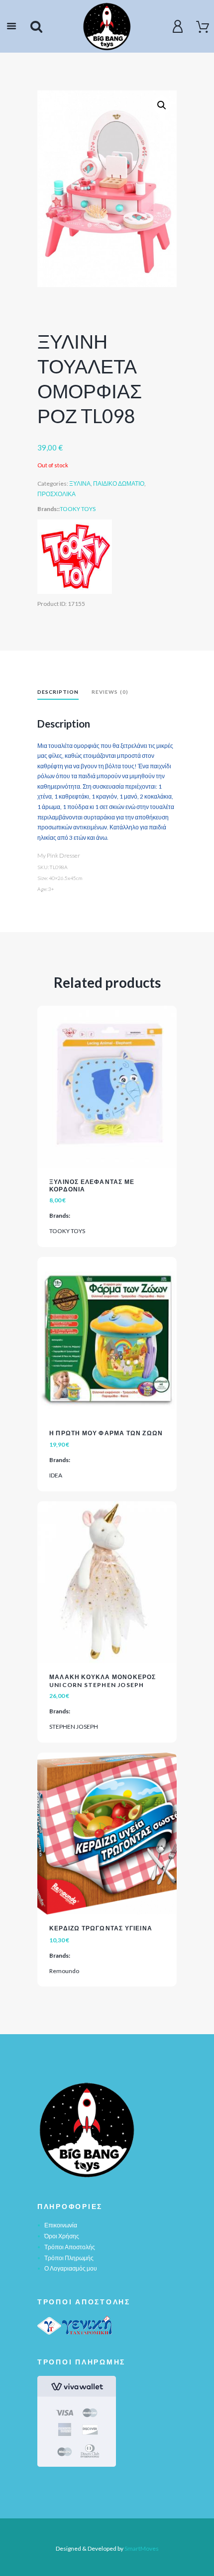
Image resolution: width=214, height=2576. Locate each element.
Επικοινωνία (61, 2225)
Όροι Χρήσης (62, 2236)
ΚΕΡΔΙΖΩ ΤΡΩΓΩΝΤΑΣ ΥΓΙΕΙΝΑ (101, 1928)
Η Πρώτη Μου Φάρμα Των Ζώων (106, 1433)
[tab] (58, 693)
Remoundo (64, 1971)
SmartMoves (142, 2548)
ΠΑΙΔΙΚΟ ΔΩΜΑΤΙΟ (119, 483)
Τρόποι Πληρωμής (69, 2258)
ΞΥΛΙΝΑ (80, 483)
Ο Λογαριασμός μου (71, 2268)
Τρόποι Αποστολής (70, 2247)
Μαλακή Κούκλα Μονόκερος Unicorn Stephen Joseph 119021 (103, 1685)
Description (58, 692)
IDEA (56, 1475)
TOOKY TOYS (78, 509)
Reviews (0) (110, 692)
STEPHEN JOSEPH (74, 1727)
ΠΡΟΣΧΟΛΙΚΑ (56, 494)
